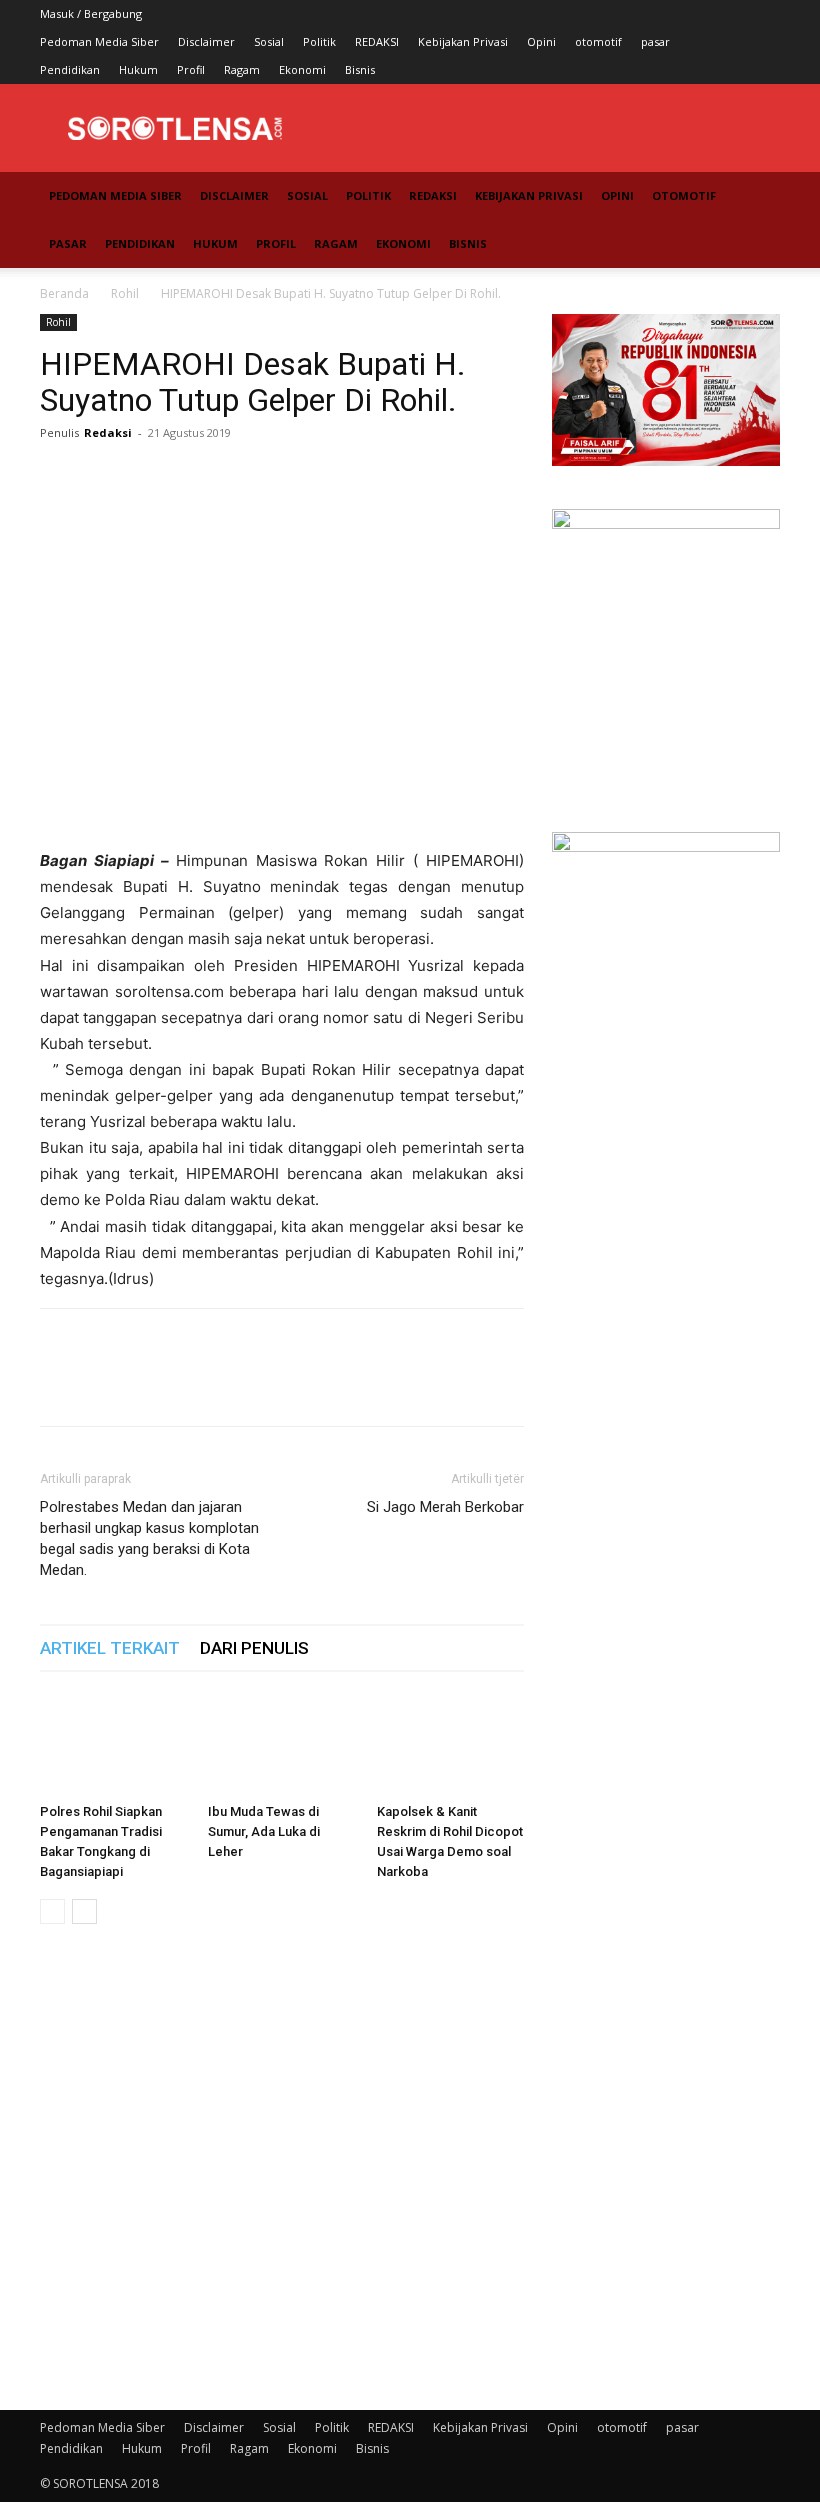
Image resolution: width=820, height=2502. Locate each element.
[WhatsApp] (198, 478)
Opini (541, 41)
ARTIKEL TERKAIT (110, 1648)
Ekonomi (302, 69)
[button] (756, 196)
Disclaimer (206, 41)
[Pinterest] (152, 478)
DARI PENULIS (254, 1648)
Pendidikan (70, 69)
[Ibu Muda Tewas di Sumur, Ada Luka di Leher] (281, 1744)
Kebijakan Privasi (463, 41)
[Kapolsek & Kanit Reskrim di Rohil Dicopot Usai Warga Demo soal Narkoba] (450, 1744)
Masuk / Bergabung (91, 13)
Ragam (242, 69)
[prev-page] (52, 1911)
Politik (319, 41)
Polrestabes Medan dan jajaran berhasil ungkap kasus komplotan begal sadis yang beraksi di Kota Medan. (149, 1538)
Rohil (125, 293)
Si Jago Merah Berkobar (445, 1507)
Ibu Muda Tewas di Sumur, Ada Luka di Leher (264, 1831)
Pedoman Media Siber (99, 41)
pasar (655, 41)
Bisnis (360, 69)
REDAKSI (377, 41)
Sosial (269, 41)
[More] (245, 478)
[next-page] (84, 1911)
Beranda (64, 293)
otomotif (598, 41)
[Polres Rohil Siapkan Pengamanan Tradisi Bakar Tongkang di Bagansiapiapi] (113, 1744)
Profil (191, 69)
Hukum (138, 69)
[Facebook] (60, 478)
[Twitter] (106, 478)
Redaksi (108, 432)
